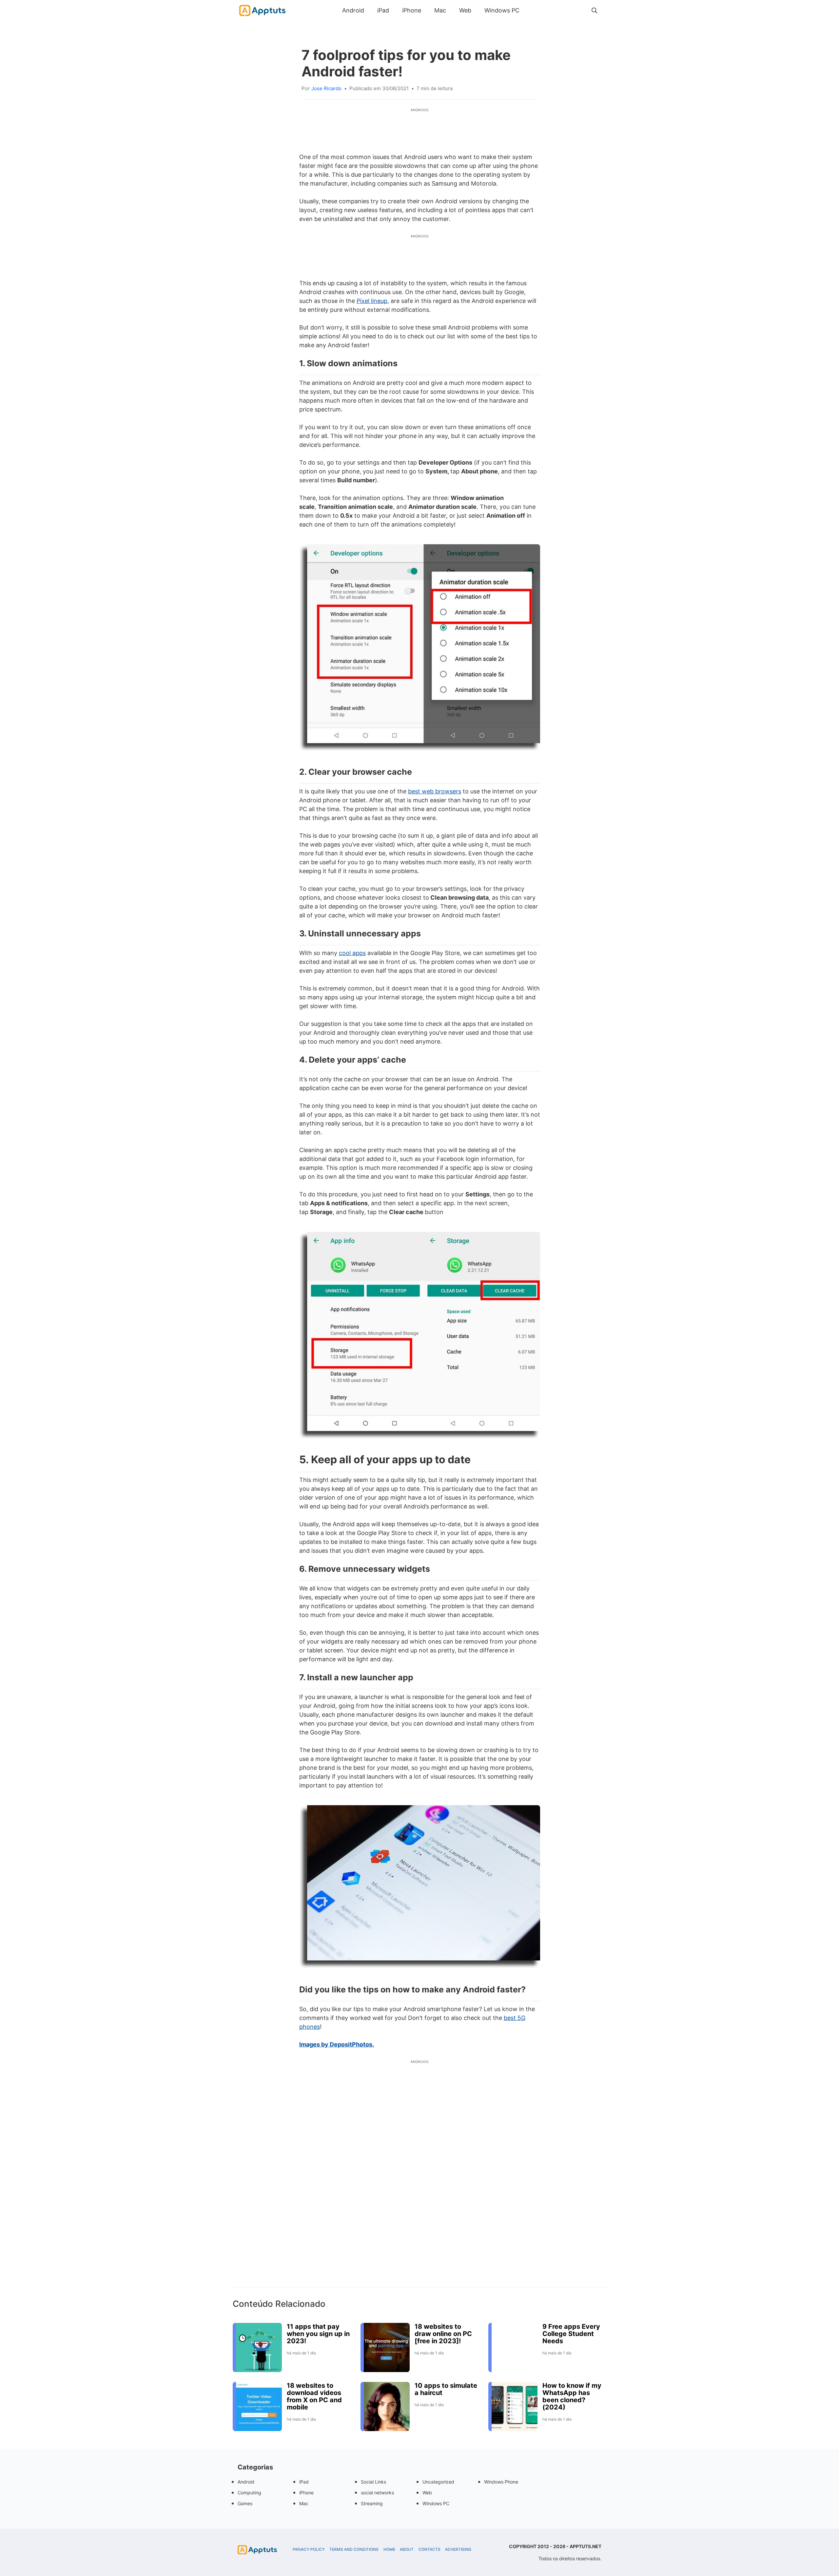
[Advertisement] (419, 2185)
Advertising (458, 2549)
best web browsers (435, 791)
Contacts (429, 2549)
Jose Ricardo (326, 88)
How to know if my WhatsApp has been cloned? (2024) (572, 2396)
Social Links (373, 2482)
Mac (440, 10)
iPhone (412, 10)
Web (465, 10)
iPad (383, 10)
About (407, 2549)
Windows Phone (501, 2482)
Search (533, 10)
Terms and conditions (354, 2549)
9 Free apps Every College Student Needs (571, 2334)
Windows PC (502, 10)
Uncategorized (438, 2482)
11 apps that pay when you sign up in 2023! (318, 2334)
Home (389, 2549)
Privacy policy (309, 2549)
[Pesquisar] (595, 10)
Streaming (372, 2503)
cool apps (352, 953)
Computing (249, 2493)
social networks (377, 2493)
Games (245, 2503)
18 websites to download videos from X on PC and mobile (314, 2396)
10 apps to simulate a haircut (446, 2389)
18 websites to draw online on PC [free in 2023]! (443, 2334)
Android (353, 10)
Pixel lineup (372, 301)
